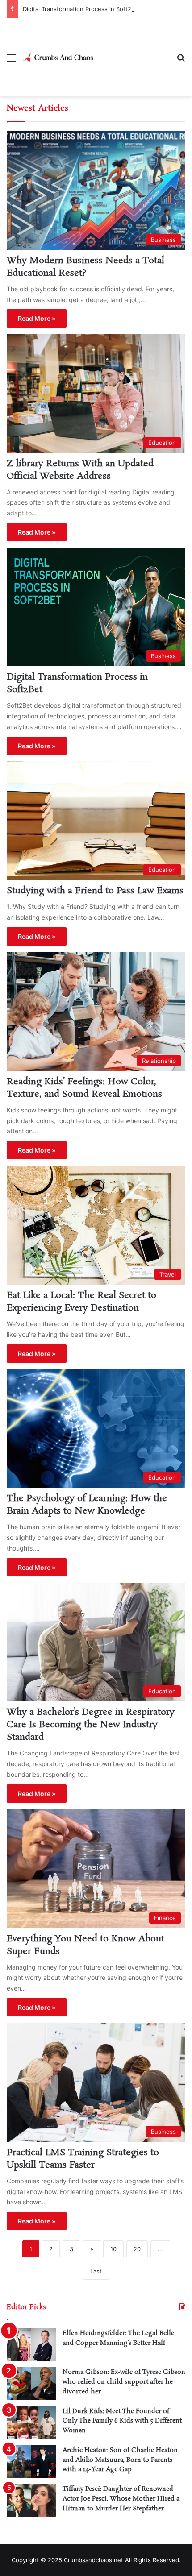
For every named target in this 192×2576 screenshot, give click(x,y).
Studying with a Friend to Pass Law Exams (95, 891)
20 (137, 2249)
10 (113, 2249)
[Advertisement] (132, 51)
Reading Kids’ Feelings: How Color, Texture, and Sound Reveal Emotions (84, 1088)
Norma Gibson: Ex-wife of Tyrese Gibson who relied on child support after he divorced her (124, 2382)
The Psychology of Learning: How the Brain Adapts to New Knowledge (87, 1505)
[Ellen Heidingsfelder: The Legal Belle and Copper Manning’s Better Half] (31, 2345)
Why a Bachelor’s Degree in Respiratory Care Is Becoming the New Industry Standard (91, 1725)
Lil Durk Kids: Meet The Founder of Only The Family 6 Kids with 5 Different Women (122, 2421)
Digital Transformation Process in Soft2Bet (82, 9)
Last (96, 2271)
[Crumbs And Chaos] (58, 57)
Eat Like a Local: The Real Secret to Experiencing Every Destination (81, 1302)
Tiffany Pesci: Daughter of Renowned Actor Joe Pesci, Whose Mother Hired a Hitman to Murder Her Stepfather (121, 2499)
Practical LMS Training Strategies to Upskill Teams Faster (83, 2159)
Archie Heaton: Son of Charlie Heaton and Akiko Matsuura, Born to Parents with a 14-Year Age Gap (120, 2460)
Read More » (37, 318)
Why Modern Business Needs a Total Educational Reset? (86, 267)
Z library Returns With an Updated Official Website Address (80, 470)
